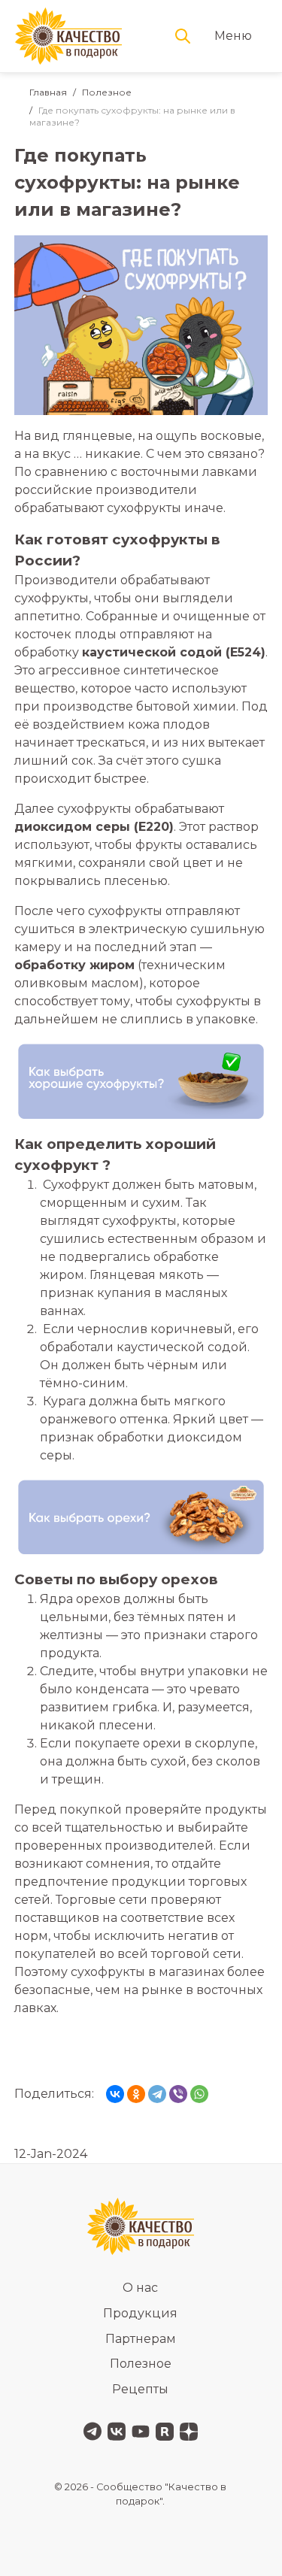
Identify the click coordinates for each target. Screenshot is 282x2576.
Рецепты (140, 2389)
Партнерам (141, 2339)
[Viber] (178, 2094)
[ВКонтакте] (115, 2094)
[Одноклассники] (136, 2094)
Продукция (140, 2313)
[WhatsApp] (199, 2094)
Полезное (107, 92)
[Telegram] (157, 2094)
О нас (140, 2288)
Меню (233, 36)
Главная (48, 92)
